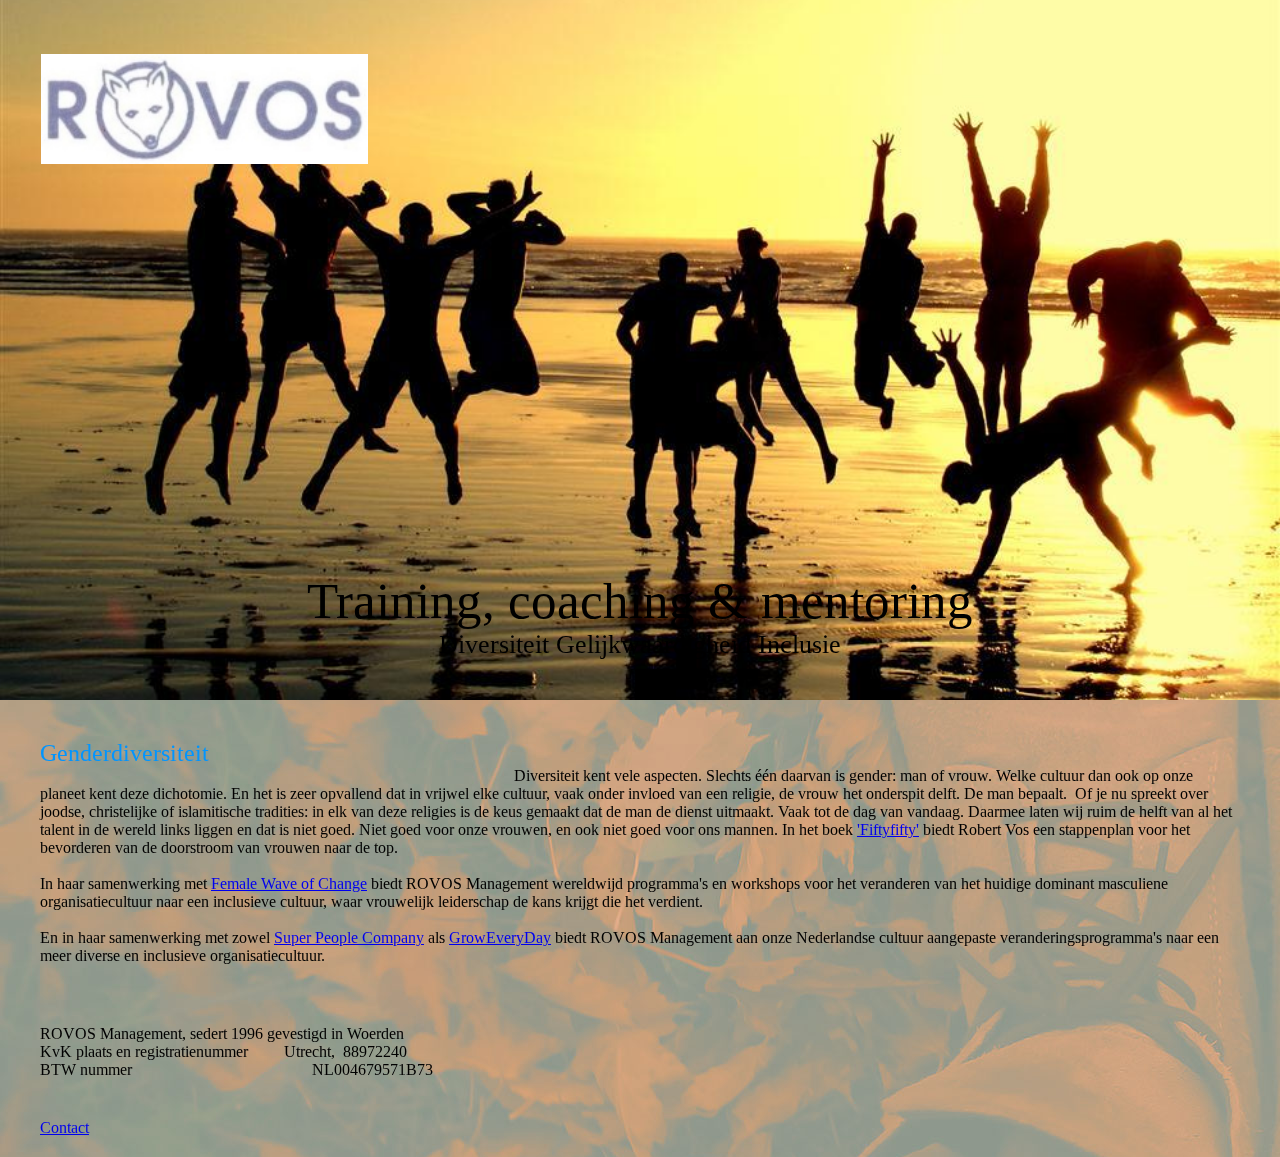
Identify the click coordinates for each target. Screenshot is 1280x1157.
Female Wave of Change (289, 883)
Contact (64, 1127)
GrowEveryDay (500, 937)
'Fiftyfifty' (888, 829)
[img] (205, 109)
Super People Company (349, 937)
